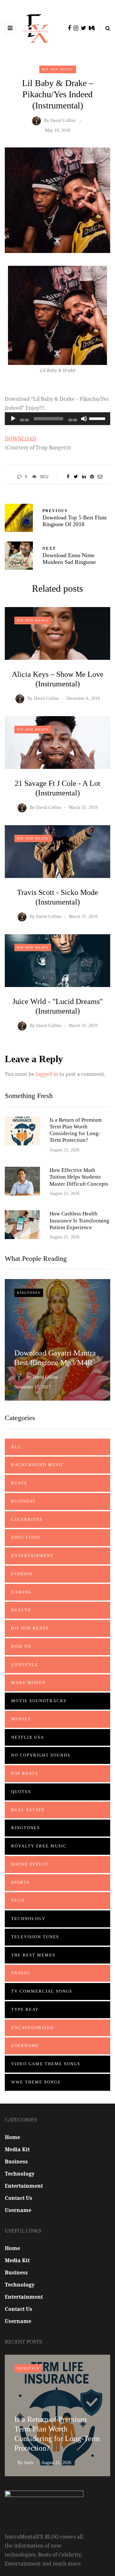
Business (23, 1501)
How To (21, 1646)
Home (12, 2137)
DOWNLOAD (20, 439)
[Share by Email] (100, 477)
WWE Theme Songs (36, 2082)
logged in (47, 1074)
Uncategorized (32, 2028)
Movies (21, 1719)
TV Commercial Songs (42, 1991)
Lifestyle (25, 1665)
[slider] (98, 418)
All (16, 1447)
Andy (29, 2463)
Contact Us (19, 2198)
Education (26, 1537)
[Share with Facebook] (68, 477)
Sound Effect (30, 1864)
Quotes (21, 1792)
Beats (19, 1483)
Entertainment (32, 1556)
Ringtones (29, 1293)
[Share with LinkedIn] (84, 477)
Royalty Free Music (39, 1846)
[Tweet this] (76, 477)
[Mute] (84, 419)
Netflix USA (28, 1737)
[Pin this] (92, 477)
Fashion (22, 1574)
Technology (28, 1919)
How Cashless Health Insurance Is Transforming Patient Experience (79, 1221)
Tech (18, 1900)
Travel (21, 1973)
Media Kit (17, 2149)
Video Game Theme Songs (46, 2064)
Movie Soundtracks (39, 1701)
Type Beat (25, 2009)
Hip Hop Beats (58, 69)
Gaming (21, 1592)
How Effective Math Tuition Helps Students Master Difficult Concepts (79, 1177)
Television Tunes (35, 1937)
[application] (57, 419)
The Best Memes (33, 1955)
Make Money (28, 1683)
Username (25, 2046)
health (21, 1610)
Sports (20, 1882)
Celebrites (27, 1519)
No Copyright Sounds (41, 1755)
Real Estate (28, 1810)
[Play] (13, 419)
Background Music (38, 1465)
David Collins (63, 121)
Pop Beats (25, 1773)
